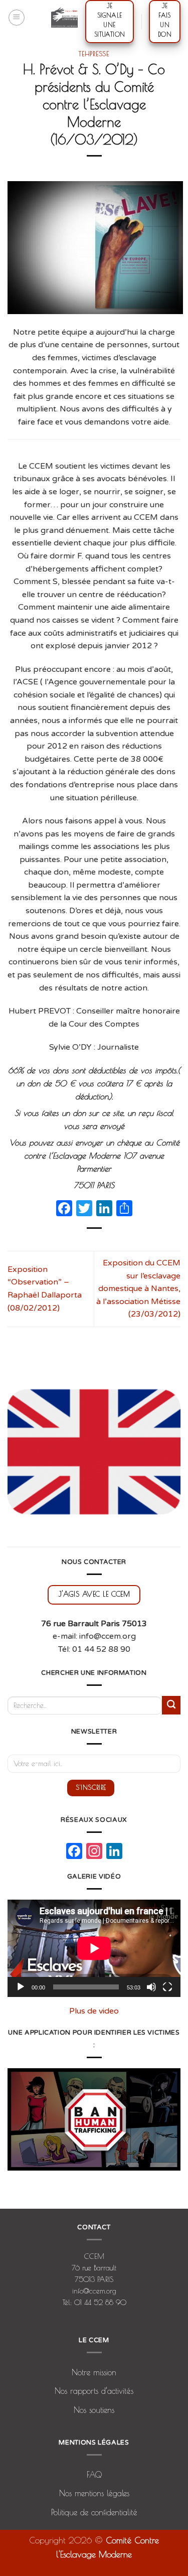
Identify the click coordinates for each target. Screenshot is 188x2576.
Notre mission (94, 2372)
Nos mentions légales (94, 2493)
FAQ (94, 2475)
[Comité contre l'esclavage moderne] (64, 18)
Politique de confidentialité (94, 2512)
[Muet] (151, 1987)
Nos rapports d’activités (94, 2391)
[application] (94, 1948)
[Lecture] (21, 1987)
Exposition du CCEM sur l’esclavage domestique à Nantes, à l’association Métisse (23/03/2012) (138, 1289)
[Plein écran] (167, 1987)
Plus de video (94, 2011)
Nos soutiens (94, 2410)
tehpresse (94, 54)
